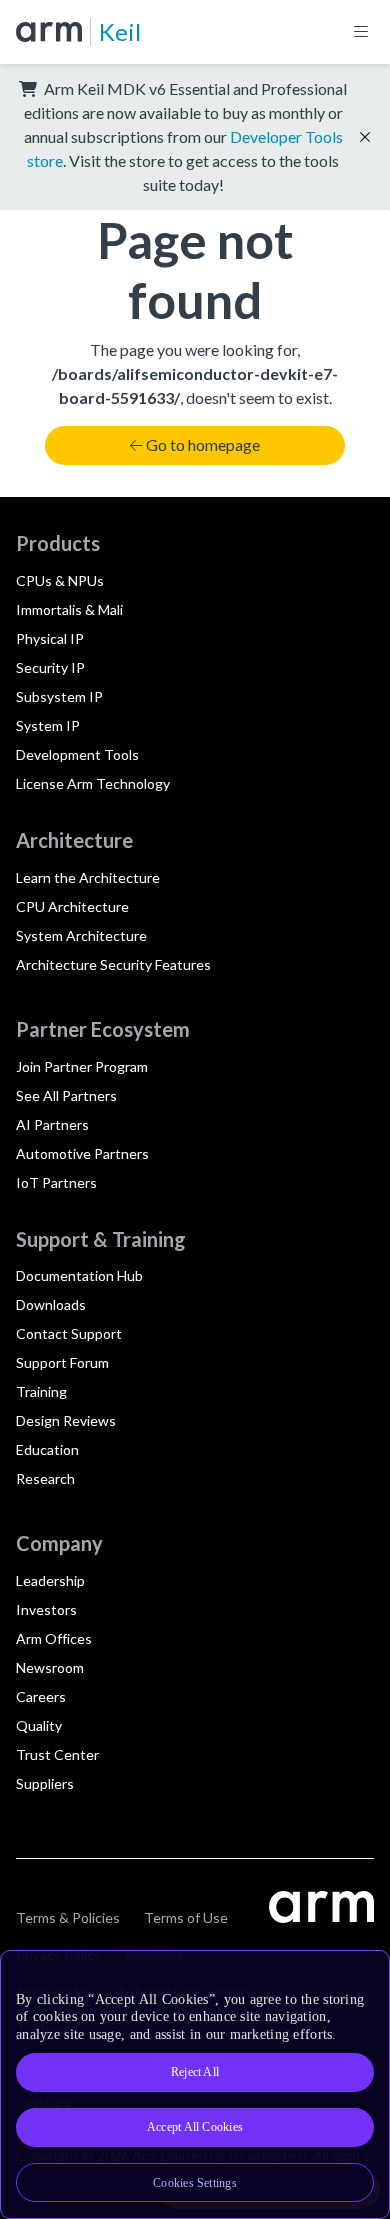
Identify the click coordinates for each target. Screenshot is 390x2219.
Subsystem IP (59, 696)
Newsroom (50, 1667)
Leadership (50, 1580)
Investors (46, 1609)
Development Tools (77, 754)
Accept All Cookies (195, 2127)
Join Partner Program (82, 1066)
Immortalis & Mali (69, 609)
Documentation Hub (79, 1275)
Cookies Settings (195, 2183)
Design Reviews (66, 1420)
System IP (48, 725)
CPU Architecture (72, 906)
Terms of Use (186, 1917)
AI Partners (52, 1124)
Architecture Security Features (113, 964)
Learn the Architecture (88, 877)
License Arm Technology (93, 783)
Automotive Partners (82, 1153)
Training (41, 1391)
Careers (41, 1696)
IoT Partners (56, 1182)
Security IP (50, 667)
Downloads (51, 1304)
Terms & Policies (68, 1917)
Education (47, 1449)
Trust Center (57, 1754)
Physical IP (50, 638)
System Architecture (81, 935)
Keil (120, 31)
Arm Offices (54, 1638)
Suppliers (45, 1783)
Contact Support (69, 1333)
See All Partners (66, 1095)
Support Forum (62, 1362)
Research (45, 1478)
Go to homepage (203, 444)
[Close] (362, 1973)
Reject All (195, 2072)
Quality (39, 1725)
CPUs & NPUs (60, 580)
